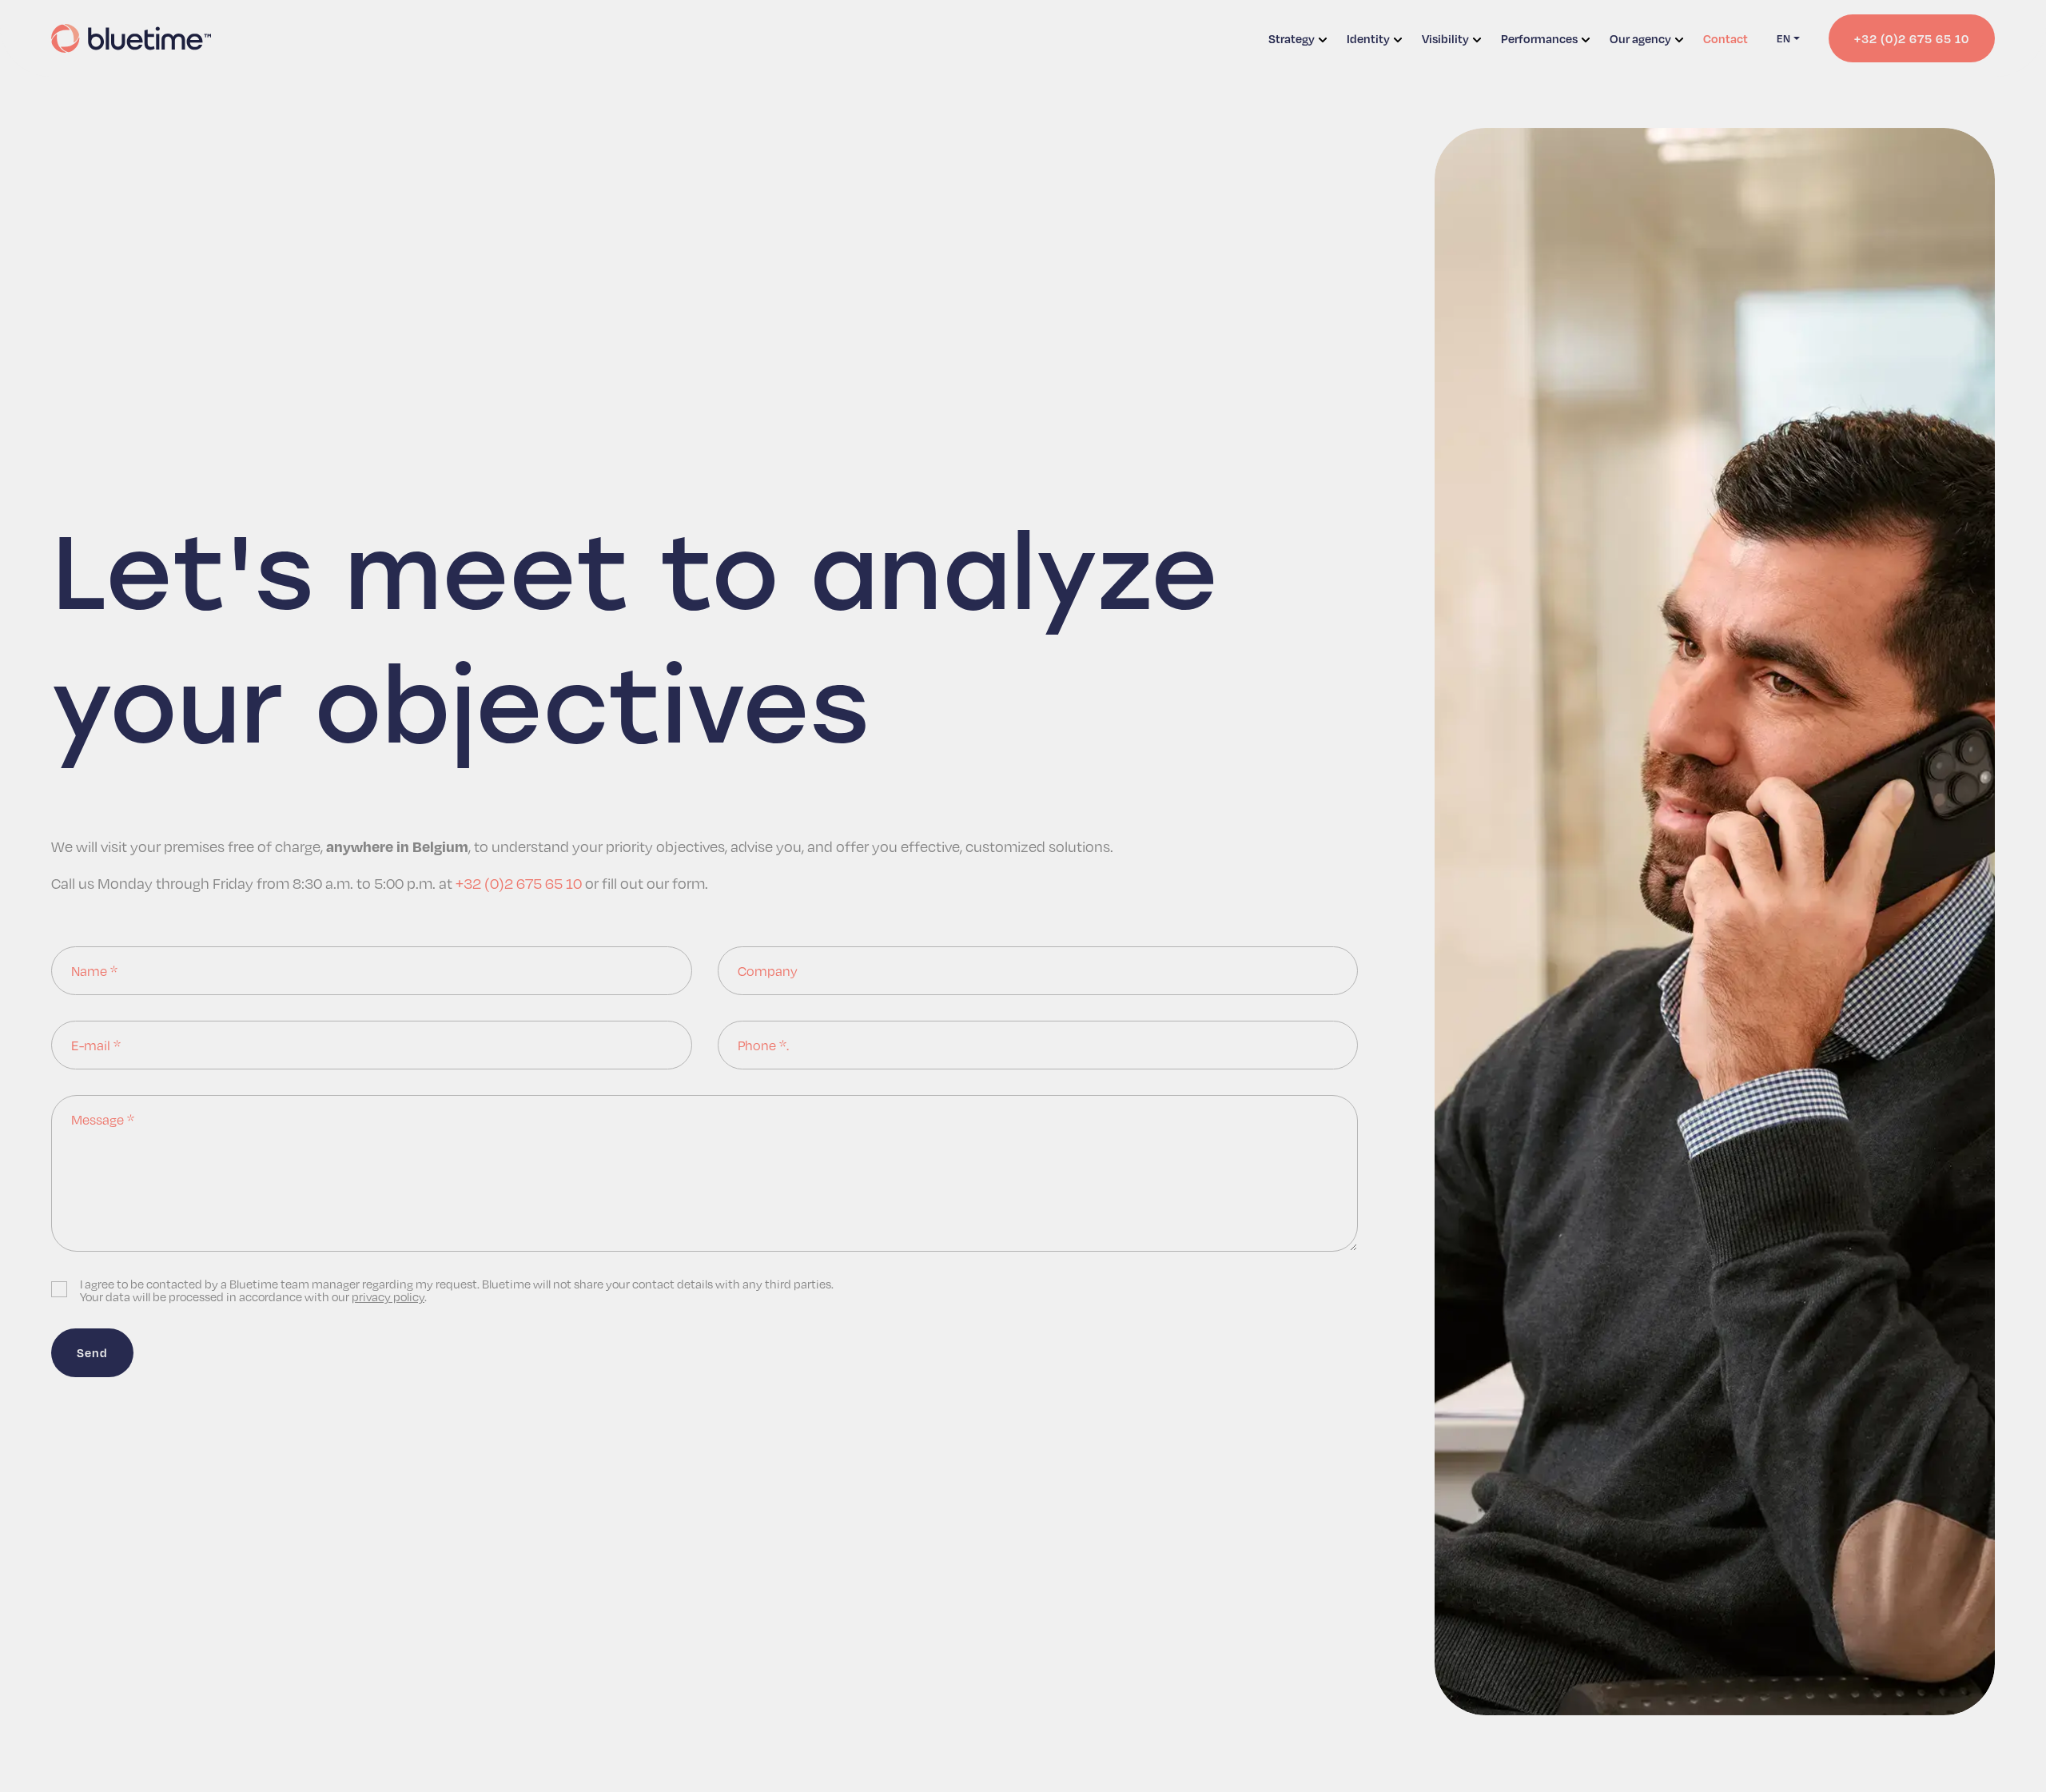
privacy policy (388, 1296)
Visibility (1445, 38)
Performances (1539, 38)
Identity (1368, 38)
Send (92, 1352)
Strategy (1292, 38)
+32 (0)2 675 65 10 (519, 883)
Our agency (1640, 38)
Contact (1726, 38)
